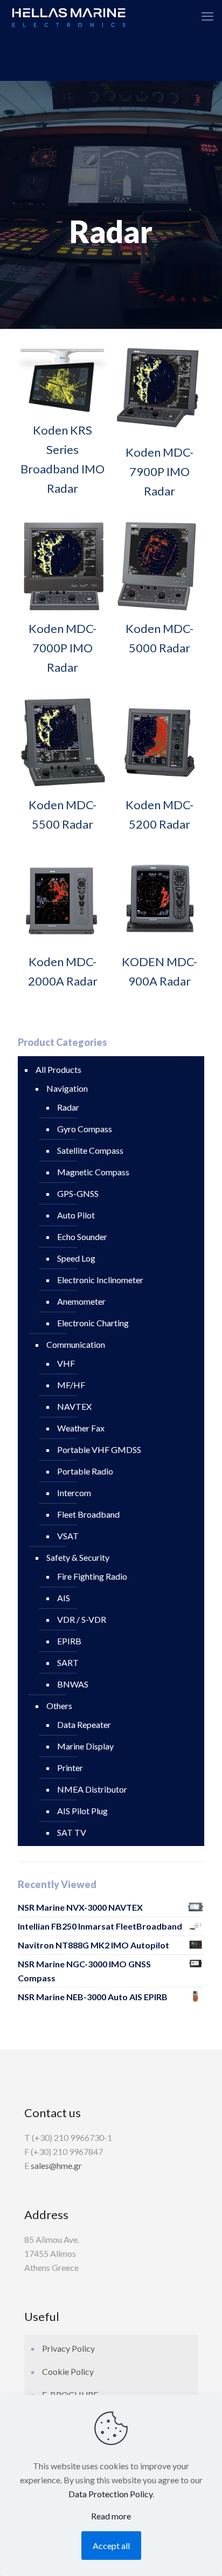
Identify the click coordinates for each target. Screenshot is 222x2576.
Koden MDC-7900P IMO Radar (159, 471)
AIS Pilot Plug (82, 1811)
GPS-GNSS (78, 1193)
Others (59, 1706)
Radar (68, 1107)
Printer (70, 1768)
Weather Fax (81, 1428)
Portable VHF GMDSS (99, 1449)
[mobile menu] (207, 16)
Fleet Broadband (88, 1514)
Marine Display (85, 1746)
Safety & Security (78, 1557)
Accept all (111, 2546)
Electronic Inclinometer (100, 1280)
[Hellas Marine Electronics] (69, 16)
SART (68, 1662)
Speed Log (76, 1258)
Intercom (74, 1493)
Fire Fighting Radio (92, 1576)
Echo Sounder (82, 1237)
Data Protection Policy (110, 2494)
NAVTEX (74, 1406)
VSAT (68, 1536)
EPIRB (69, 1641)
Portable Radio (85, 1471)
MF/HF (71, 1385)
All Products (58, 1069)
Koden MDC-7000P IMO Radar (63, 648)
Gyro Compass (85, 1129)
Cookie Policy (68, 2371)
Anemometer (81, 1301)
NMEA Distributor (92, 1789)
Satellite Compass (90, 1150)
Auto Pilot (76, 1215)
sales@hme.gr (56, 2165)
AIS (64, 1598)
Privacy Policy (68, 2348)
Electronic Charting (93, 1323)
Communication (76, 1344)
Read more (111, 2516)
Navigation (67, 1088)
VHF (66, 1363)
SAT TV (72, 1832)
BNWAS (73, 1684)
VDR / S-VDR (82, 1619)
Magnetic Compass (93, 1172)
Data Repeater (84, 1724)
